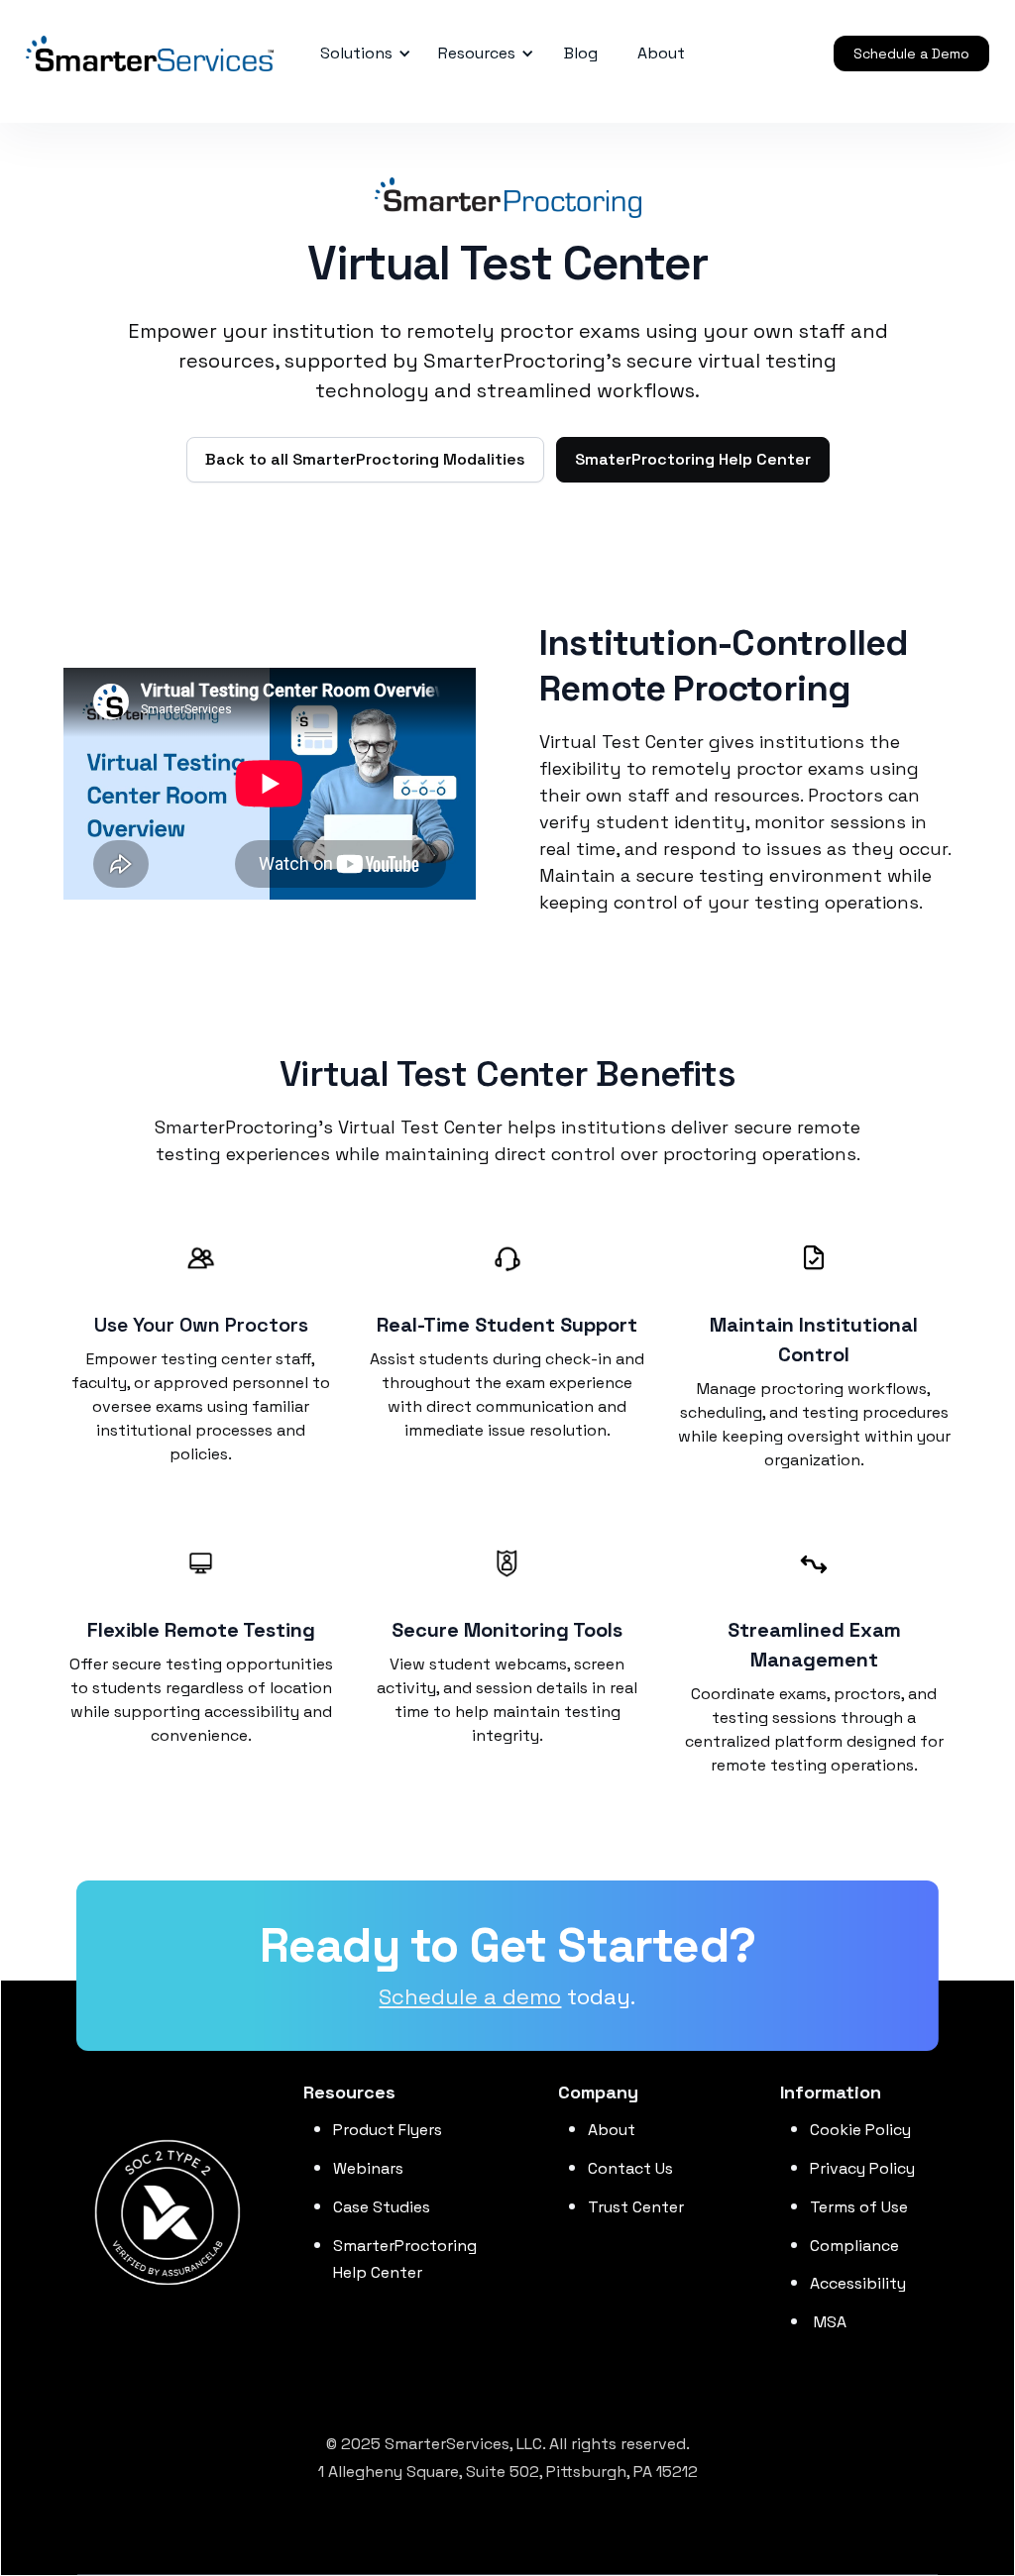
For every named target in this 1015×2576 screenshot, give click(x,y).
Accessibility (858, 2283)
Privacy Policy (862, 2168)
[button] (362, 54)
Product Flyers (388, 2130)
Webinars (368, 2168)
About (612, 2130)
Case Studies (382, 2207)
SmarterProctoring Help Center (405, 2259)
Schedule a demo (470, 1996)
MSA (828, 2322)
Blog (581, 53)
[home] (100, 54)
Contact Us (630, 2168)
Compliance (854, 2246)
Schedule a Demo (911, 54)
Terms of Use (859, 2207)
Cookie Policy (860, 2130)
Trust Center (636, 2207)
